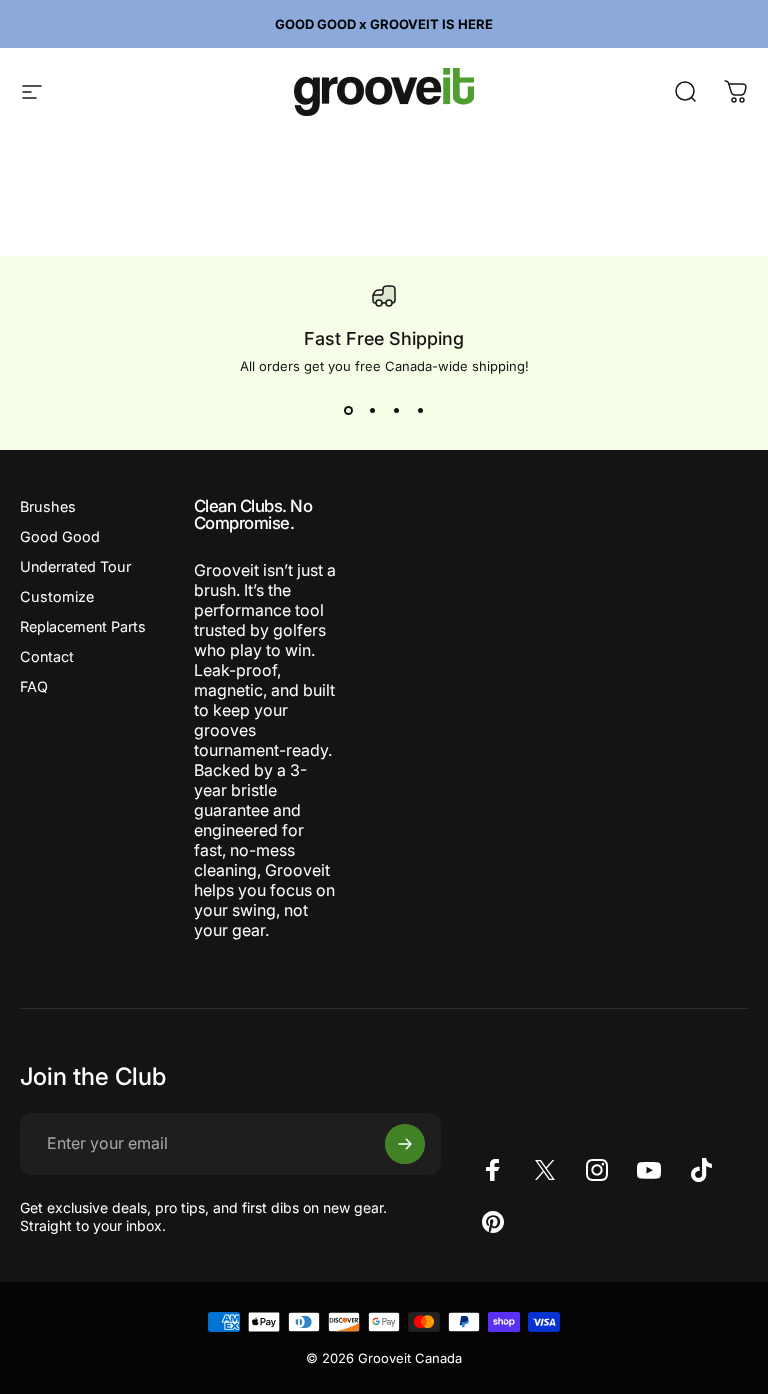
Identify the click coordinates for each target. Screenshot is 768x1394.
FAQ (34, 686)
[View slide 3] (396, 410)
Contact (47, 656)
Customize (57, 596)
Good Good (60, 536)
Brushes (48, 506)
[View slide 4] (420, 410)
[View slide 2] (372, 410)
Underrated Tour (75, 566)
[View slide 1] (348, 410)
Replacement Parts (83, 626)
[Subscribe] (405, 1144)
